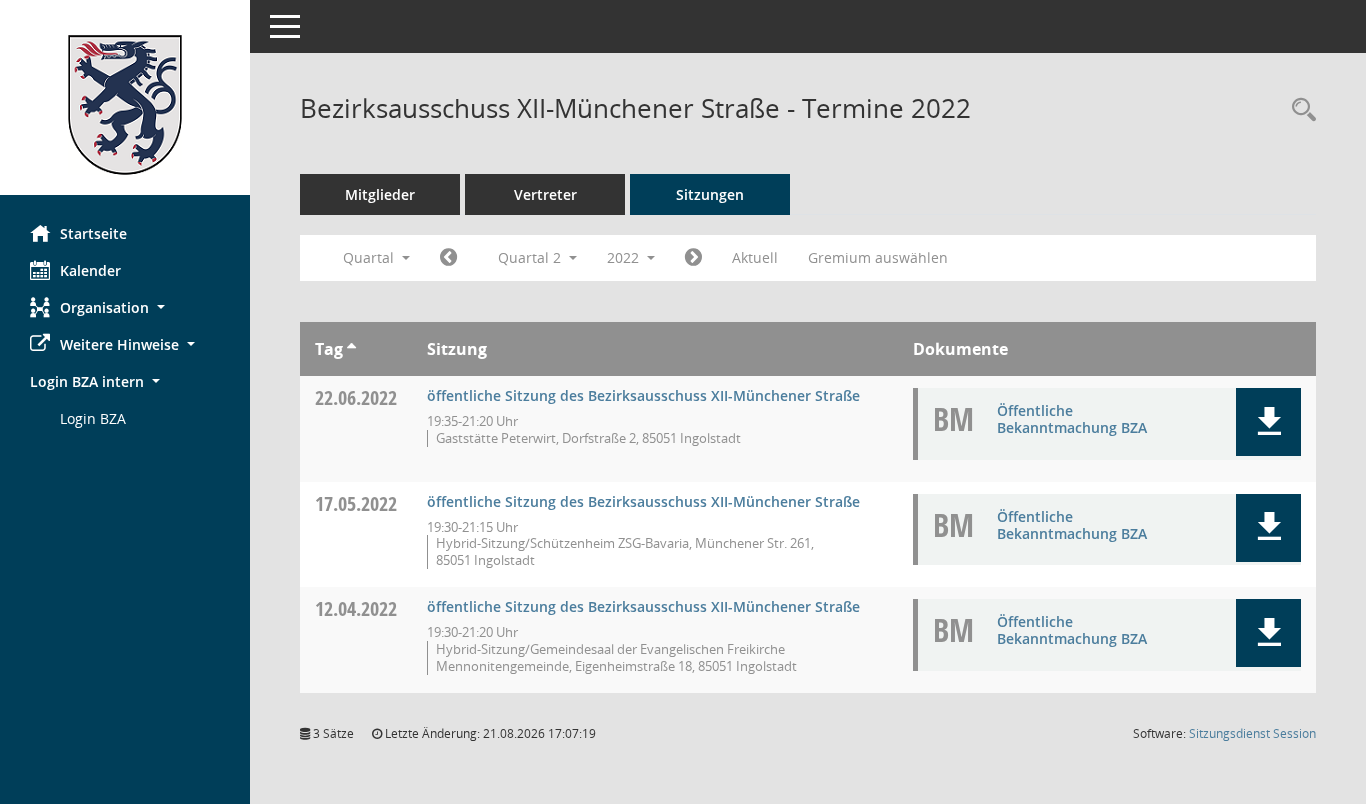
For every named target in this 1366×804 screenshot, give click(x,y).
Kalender (90, 270)
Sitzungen (710, 194)
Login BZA (93, 418)
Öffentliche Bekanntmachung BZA (1072, 419)
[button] (125, 307)
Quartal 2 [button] (531, 257)
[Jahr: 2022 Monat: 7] (693, 258)
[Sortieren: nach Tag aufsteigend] (351, 349)
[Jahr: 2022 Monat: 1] (448, 258)
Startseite (93, 233)
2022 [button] (625, 257)
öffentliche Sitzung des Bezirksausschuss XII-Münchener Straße (643, 395)
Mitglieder (380, 194)
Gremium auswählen (878, 257)
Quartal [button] (370, 257)
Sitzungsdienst (1252, 733)
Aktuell (755, 257)
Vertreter (545, 194)
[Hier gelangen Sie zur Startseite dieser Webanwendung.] (125, 105)
